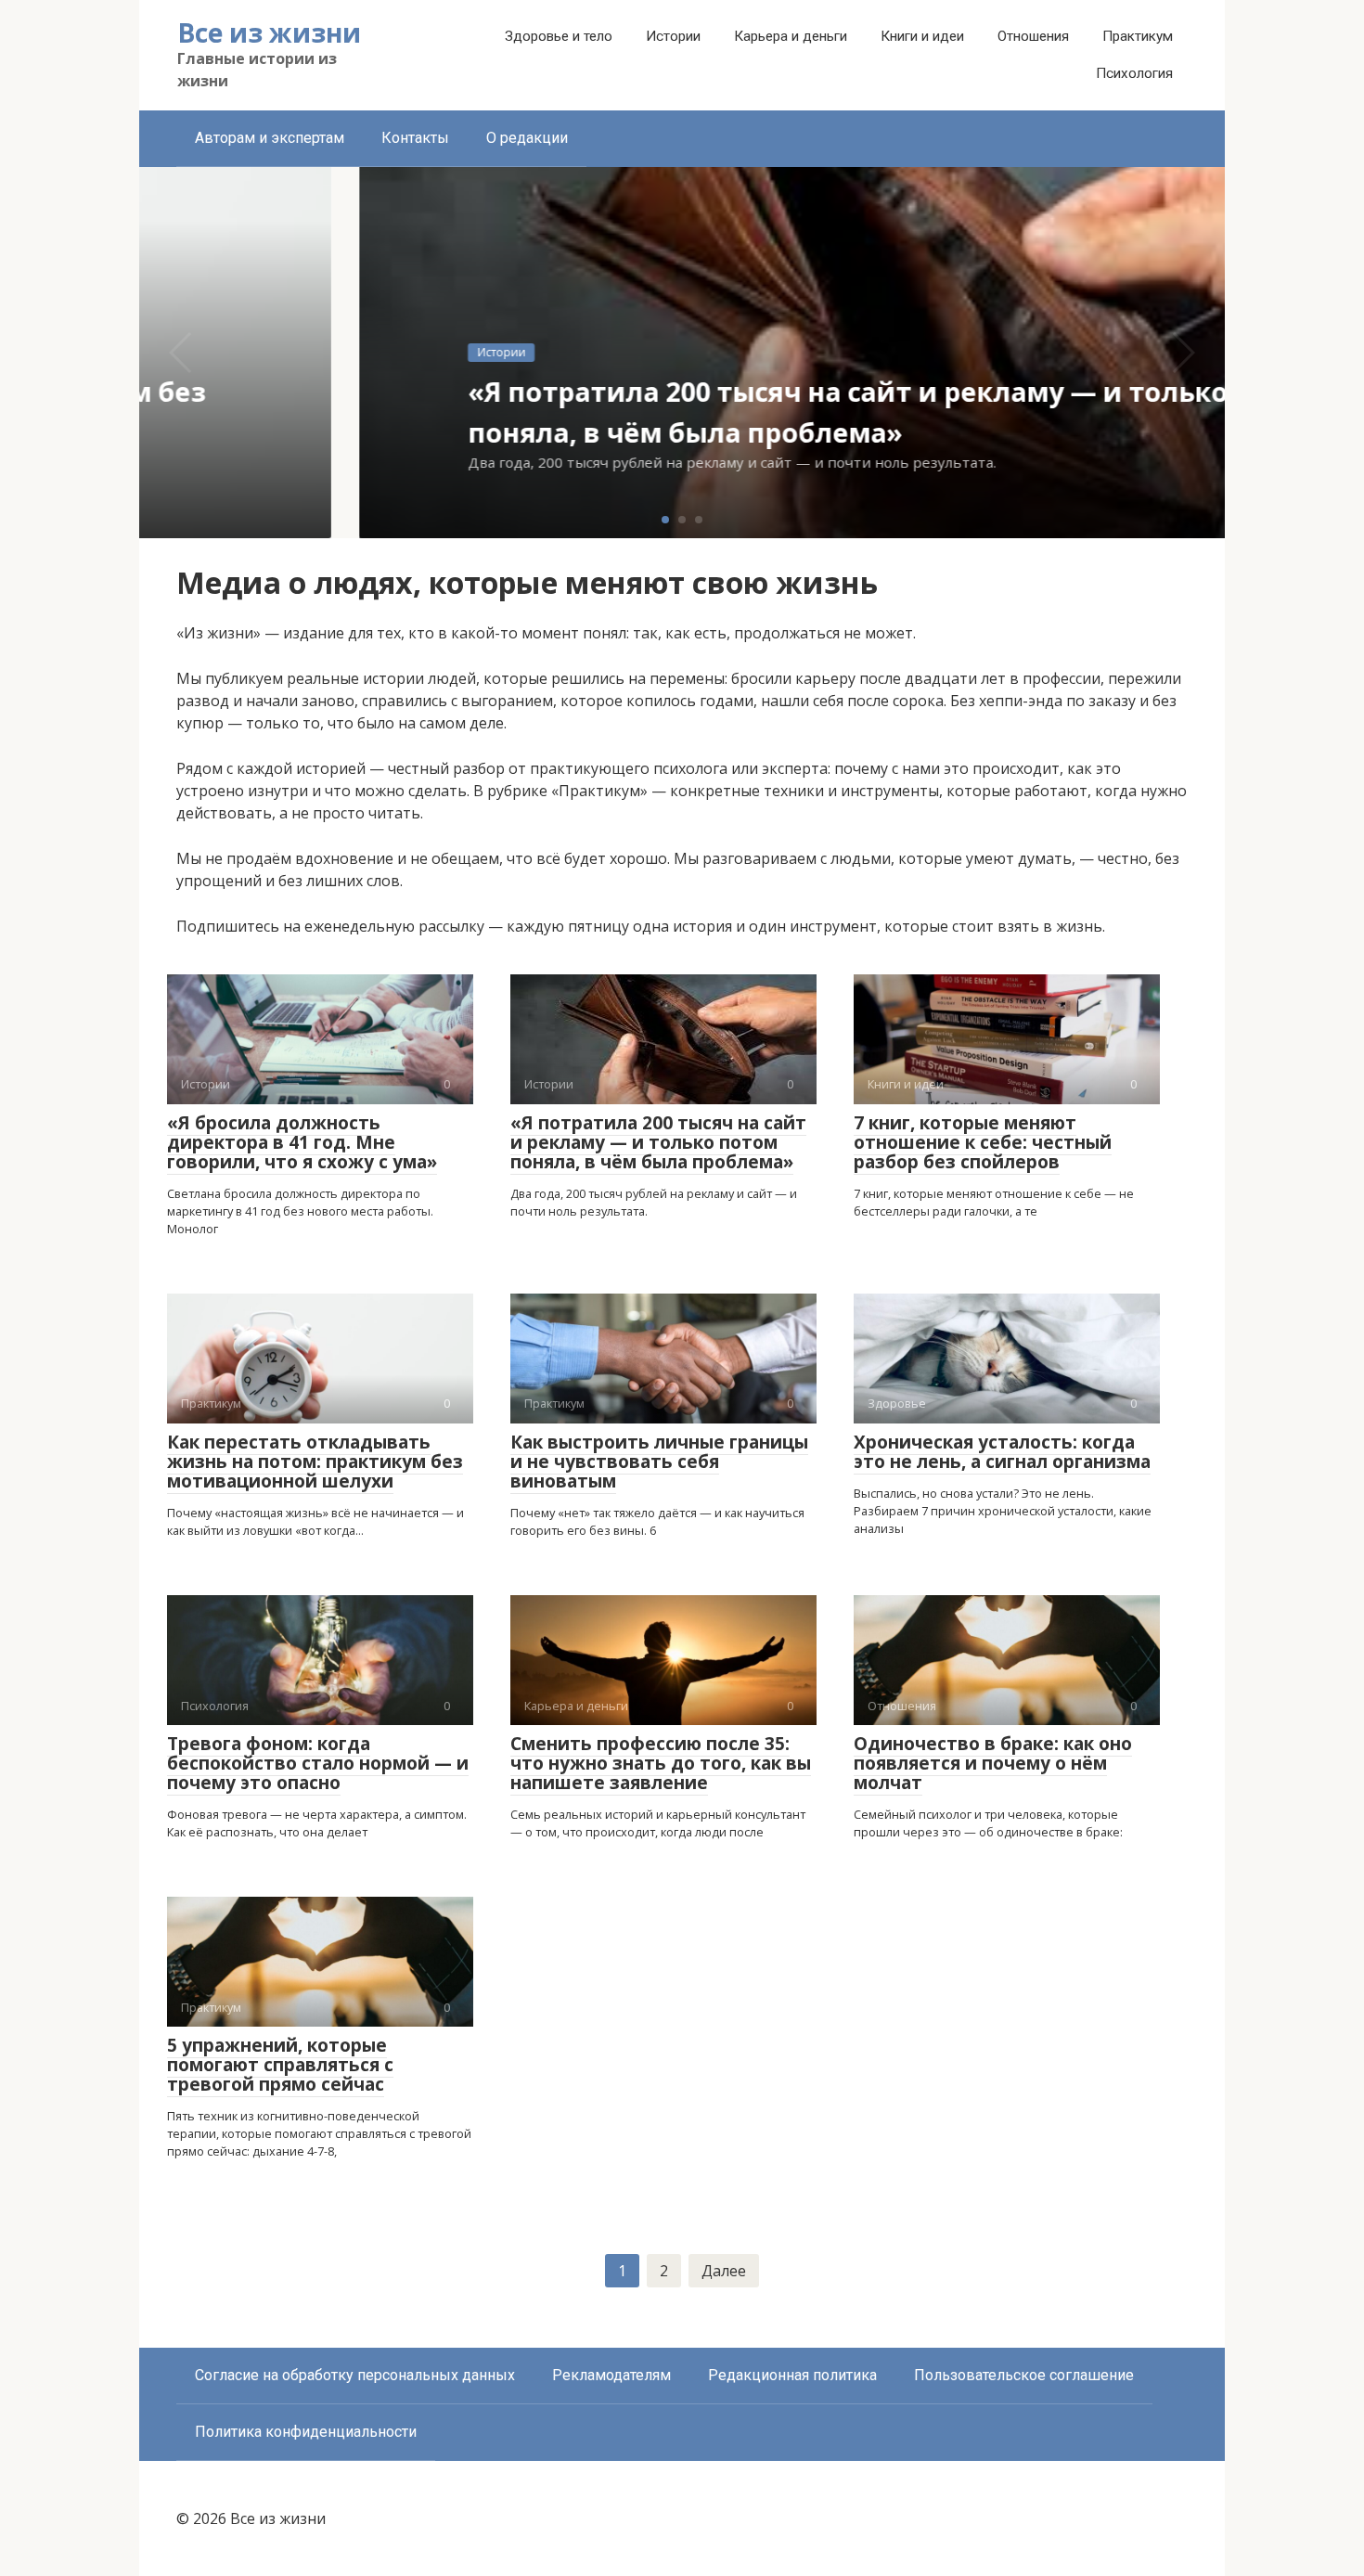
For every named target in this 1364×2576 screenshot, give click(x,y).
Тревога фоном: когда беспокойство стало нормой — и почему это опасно (318, 1763)
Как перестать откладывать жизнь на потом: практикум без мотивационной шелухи (315, 1462)
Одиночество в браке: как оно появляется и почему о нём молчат (993, 1763)
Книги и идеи (922, 36)
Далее (724, 2271)
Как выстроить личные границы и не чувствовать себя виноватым (659, 1462)
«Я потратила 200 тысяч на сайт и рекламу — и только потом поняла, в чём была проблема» (658, 1142)
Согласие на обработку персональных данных (355, 2375)
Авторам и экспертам (270, 138)
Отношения (1033, 36)
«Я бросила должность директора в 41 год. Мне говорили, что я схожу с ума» (302, 1142)
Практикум (1138, 36)
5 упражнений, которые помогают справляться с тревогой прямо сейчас (280, 2065)
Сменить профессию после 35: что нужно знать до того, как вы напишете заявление (661, 1763)
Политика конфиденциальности (306, 2432)
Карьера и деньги (791, 36)
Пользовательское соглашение (1024, 2375)
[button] (665, 520)
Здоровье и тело (559, 36)
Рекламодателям (611, 2375)
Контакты (415, 138)
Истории (673, 36)
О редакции (527, 138)
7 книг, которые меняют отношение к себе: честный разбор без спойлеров (983, 1142)
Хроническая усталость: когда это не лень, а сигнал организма (1002, 1452)
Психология (1134, 73)
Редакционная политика (792, 2375)
